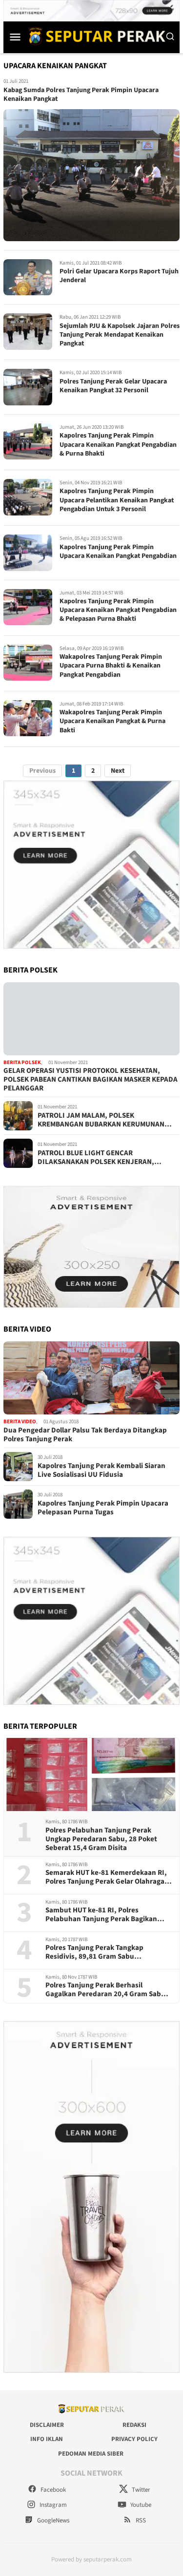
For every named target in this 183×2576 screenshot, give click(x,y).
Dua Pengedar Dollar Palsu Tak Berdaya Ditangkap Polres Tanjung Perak (85, 1435)
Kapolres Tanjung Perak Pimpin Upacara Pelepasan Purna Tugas (103, 1508)
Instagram (52, 2505)
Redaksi (134, 2425)
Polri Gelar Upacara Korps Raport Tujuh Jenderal (119, 276)
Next (118, 771)
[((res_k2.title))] (91, 1378)
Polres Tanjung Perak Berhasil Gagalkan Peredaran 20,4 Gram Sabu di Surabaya (105, 1990)
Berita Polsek (22, 1062)
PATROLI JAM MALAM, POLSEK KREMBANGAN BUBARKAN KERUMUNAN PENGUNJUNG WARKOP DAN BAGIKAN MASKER (101, 1120)
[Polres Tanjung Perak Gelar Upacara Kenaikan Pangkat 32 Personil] (28, 387)
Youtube (140, 2505)
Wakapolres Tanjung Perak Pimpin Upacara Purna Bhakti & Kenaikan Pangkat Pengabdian (111, 666)
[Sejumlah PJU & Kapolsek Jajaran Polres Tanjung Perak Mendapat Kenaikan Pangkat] (28, 332)
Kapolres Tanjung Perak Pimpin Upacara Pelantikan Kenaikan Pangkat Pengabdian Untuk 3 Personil (117, 500)
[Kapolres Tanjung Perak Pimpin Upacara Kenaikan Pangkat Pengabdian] (28, 553)
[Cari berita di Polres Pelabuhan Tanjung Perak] (170, 37)
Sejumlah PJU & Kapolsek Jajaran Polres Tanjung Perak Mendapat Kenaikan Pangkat (120, 335)
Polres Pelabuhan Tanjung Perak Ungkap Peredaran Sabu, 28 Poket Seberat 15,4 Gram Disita (101, 1839)
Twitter (140, 2490)
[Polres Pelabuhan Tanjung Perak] (94, 36)
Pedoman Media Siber (91, 2454)
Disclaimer (47, 2425)
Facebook (52, 2490)
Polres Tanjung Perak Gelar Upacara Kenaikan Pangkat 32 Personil (113, 386)
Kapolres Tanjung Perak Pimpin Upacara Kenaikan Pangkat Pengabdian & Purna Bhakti (118, 444)
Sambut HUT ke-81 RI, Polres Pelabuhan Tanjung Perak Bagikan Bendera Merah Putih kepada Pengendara (101, 1915)
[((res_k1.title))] (91, 1019)
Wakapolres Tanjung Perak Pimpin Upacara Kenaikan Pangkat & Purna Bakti (112, 721)
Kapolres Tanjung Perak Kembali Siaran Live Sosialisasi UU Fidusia (102, 1470)
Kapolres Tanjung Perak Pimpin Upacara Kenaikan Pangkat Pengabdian (118, 552)
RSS (140, 2520)
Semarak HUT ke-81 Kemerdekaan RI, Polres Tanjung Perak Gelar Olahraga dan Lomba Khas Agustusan (106, 1877)
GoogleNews (52, 2520)
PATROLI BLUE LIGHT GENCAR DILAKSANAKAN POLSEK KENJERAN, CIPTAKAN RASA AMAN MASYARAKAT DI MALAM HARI (100, 1158)
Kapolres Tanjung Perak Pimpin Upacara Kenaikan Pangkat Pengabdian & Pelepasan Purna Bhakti (118, 610)
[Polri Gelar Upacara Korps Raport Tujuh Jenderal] (28, 277)
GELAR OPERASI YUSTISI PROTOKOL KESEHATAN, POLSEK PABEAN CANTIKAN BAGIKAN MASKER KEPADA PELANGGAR (91, 1080)
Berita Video (20, 1422)
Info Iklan (47, 2439)
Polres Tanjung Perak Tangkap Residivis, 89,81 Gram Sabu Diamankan (94, 1952)
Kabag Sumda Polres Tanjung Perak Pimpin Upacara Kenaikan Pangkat (81, 95)
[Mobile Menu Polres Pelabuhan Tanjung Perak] (15, 37)
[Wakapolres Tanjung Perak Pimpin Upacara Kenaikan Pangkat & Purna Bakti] (28, 718)
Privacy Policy (134, 2439)
